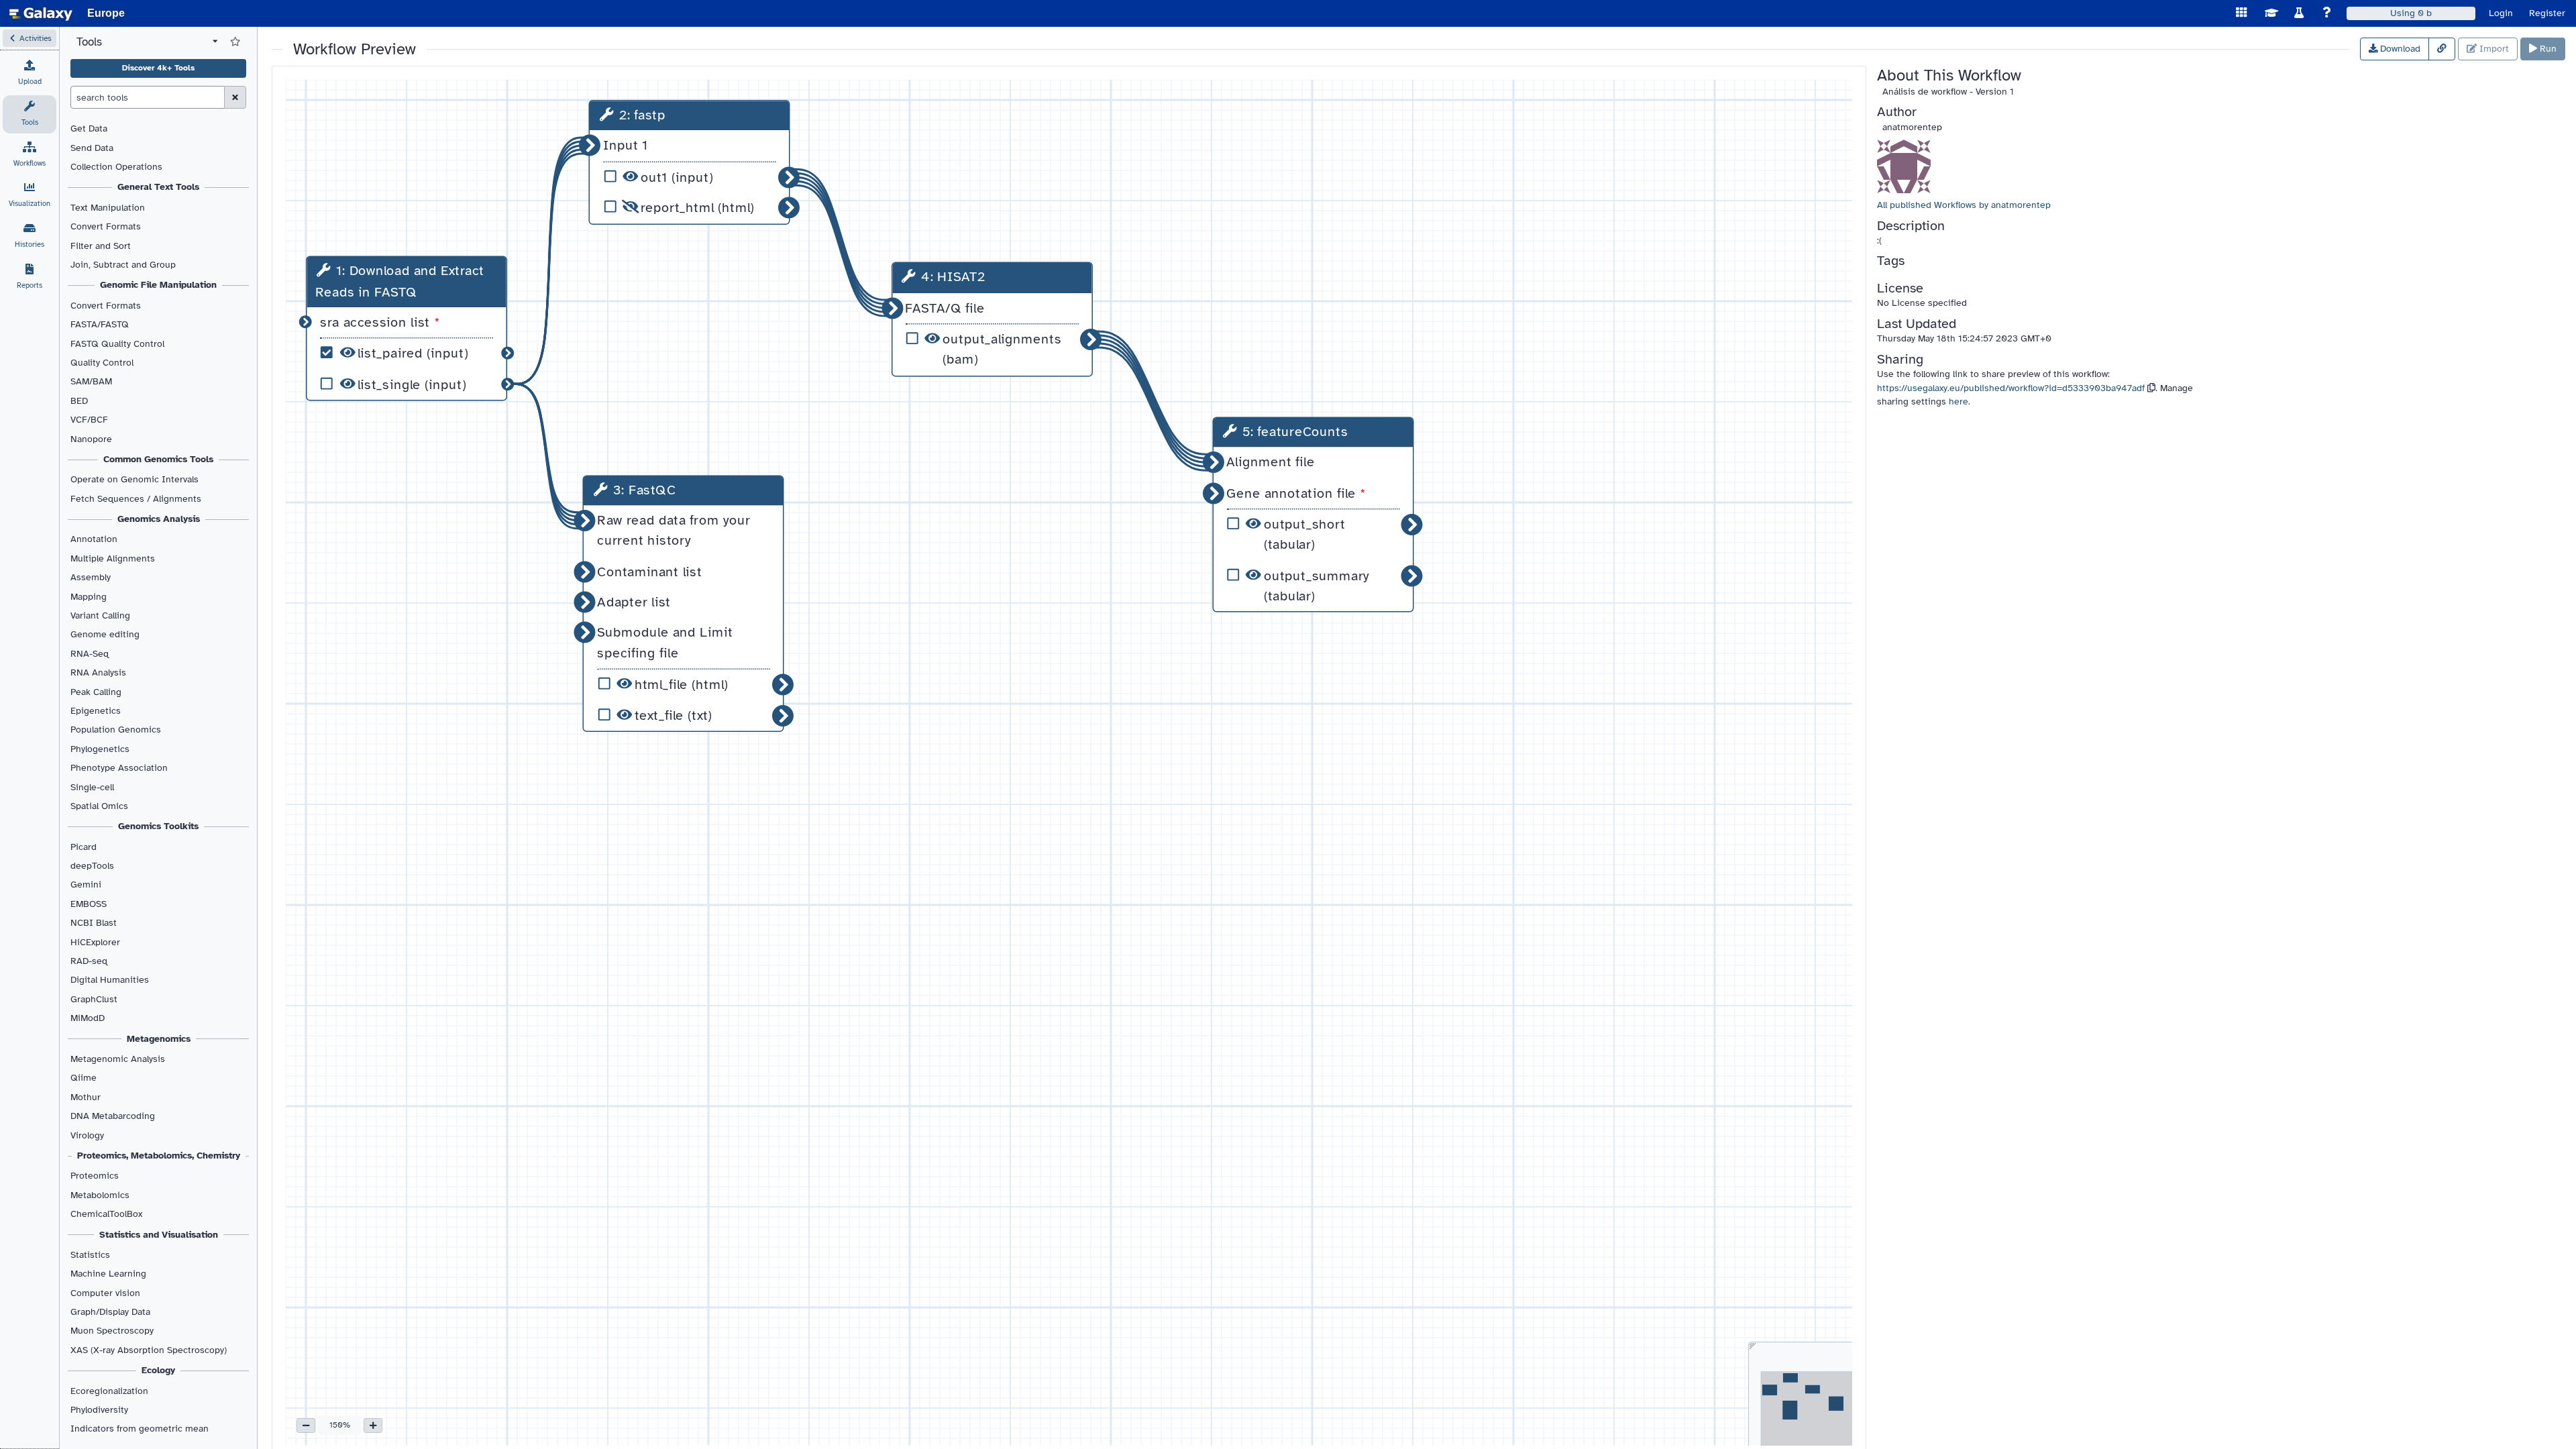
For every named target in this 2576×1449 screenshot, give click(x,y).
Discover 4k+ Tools (158, 68)
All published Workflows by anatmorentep (1964, 205)
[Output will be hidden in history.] (630, 208)
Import (2493, 49)
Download (2399, 49)
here (1958, 401)
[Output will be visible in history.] (347, 355)
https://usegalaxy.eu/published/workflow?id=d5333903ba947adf (2011, 388)
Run (2547, 49)
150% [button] (340, 1425)
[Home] (41, 13)
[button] (30, 38)
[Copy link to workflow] (2442, 49)
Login (2501, 13)
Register (2547, 13)
